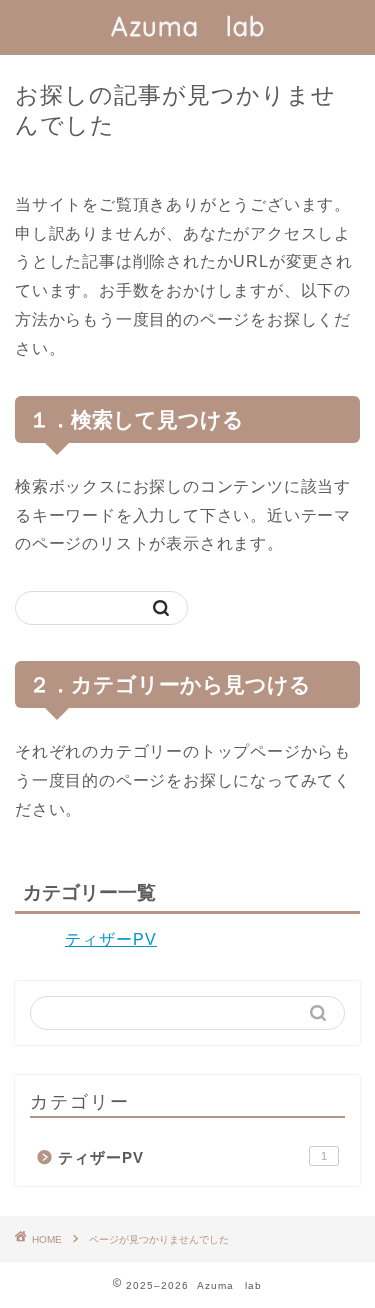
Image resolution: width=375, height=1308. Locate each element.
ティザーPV (111, 939)
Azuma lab (188, 26)
